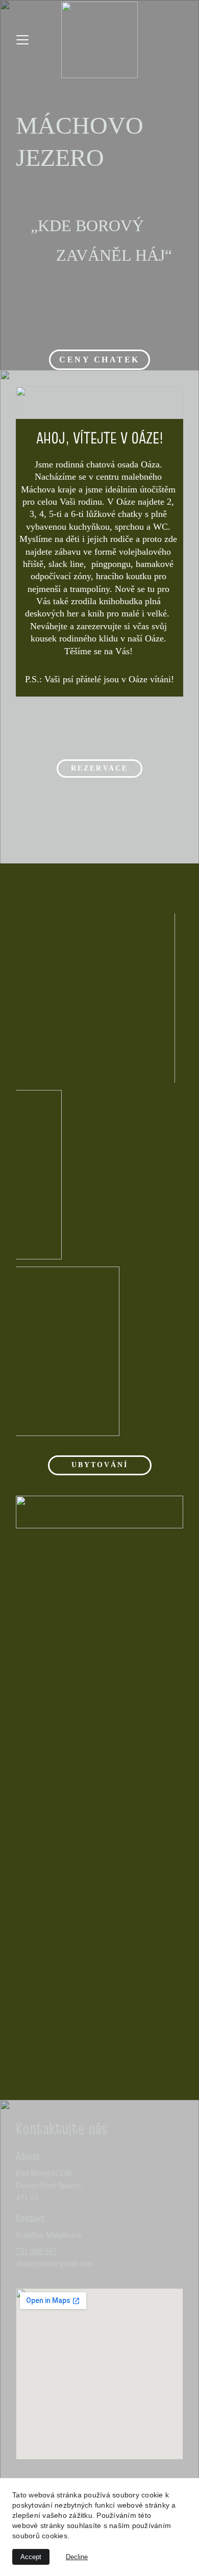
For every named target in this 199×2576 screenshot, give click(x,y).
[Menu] (22, 40)
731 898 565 (36, 2251)
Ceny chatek (99, 360)
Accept (31, 2557)
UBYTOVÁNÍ (100, 1465)
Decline (77, 2557)
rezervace (99, 768)
